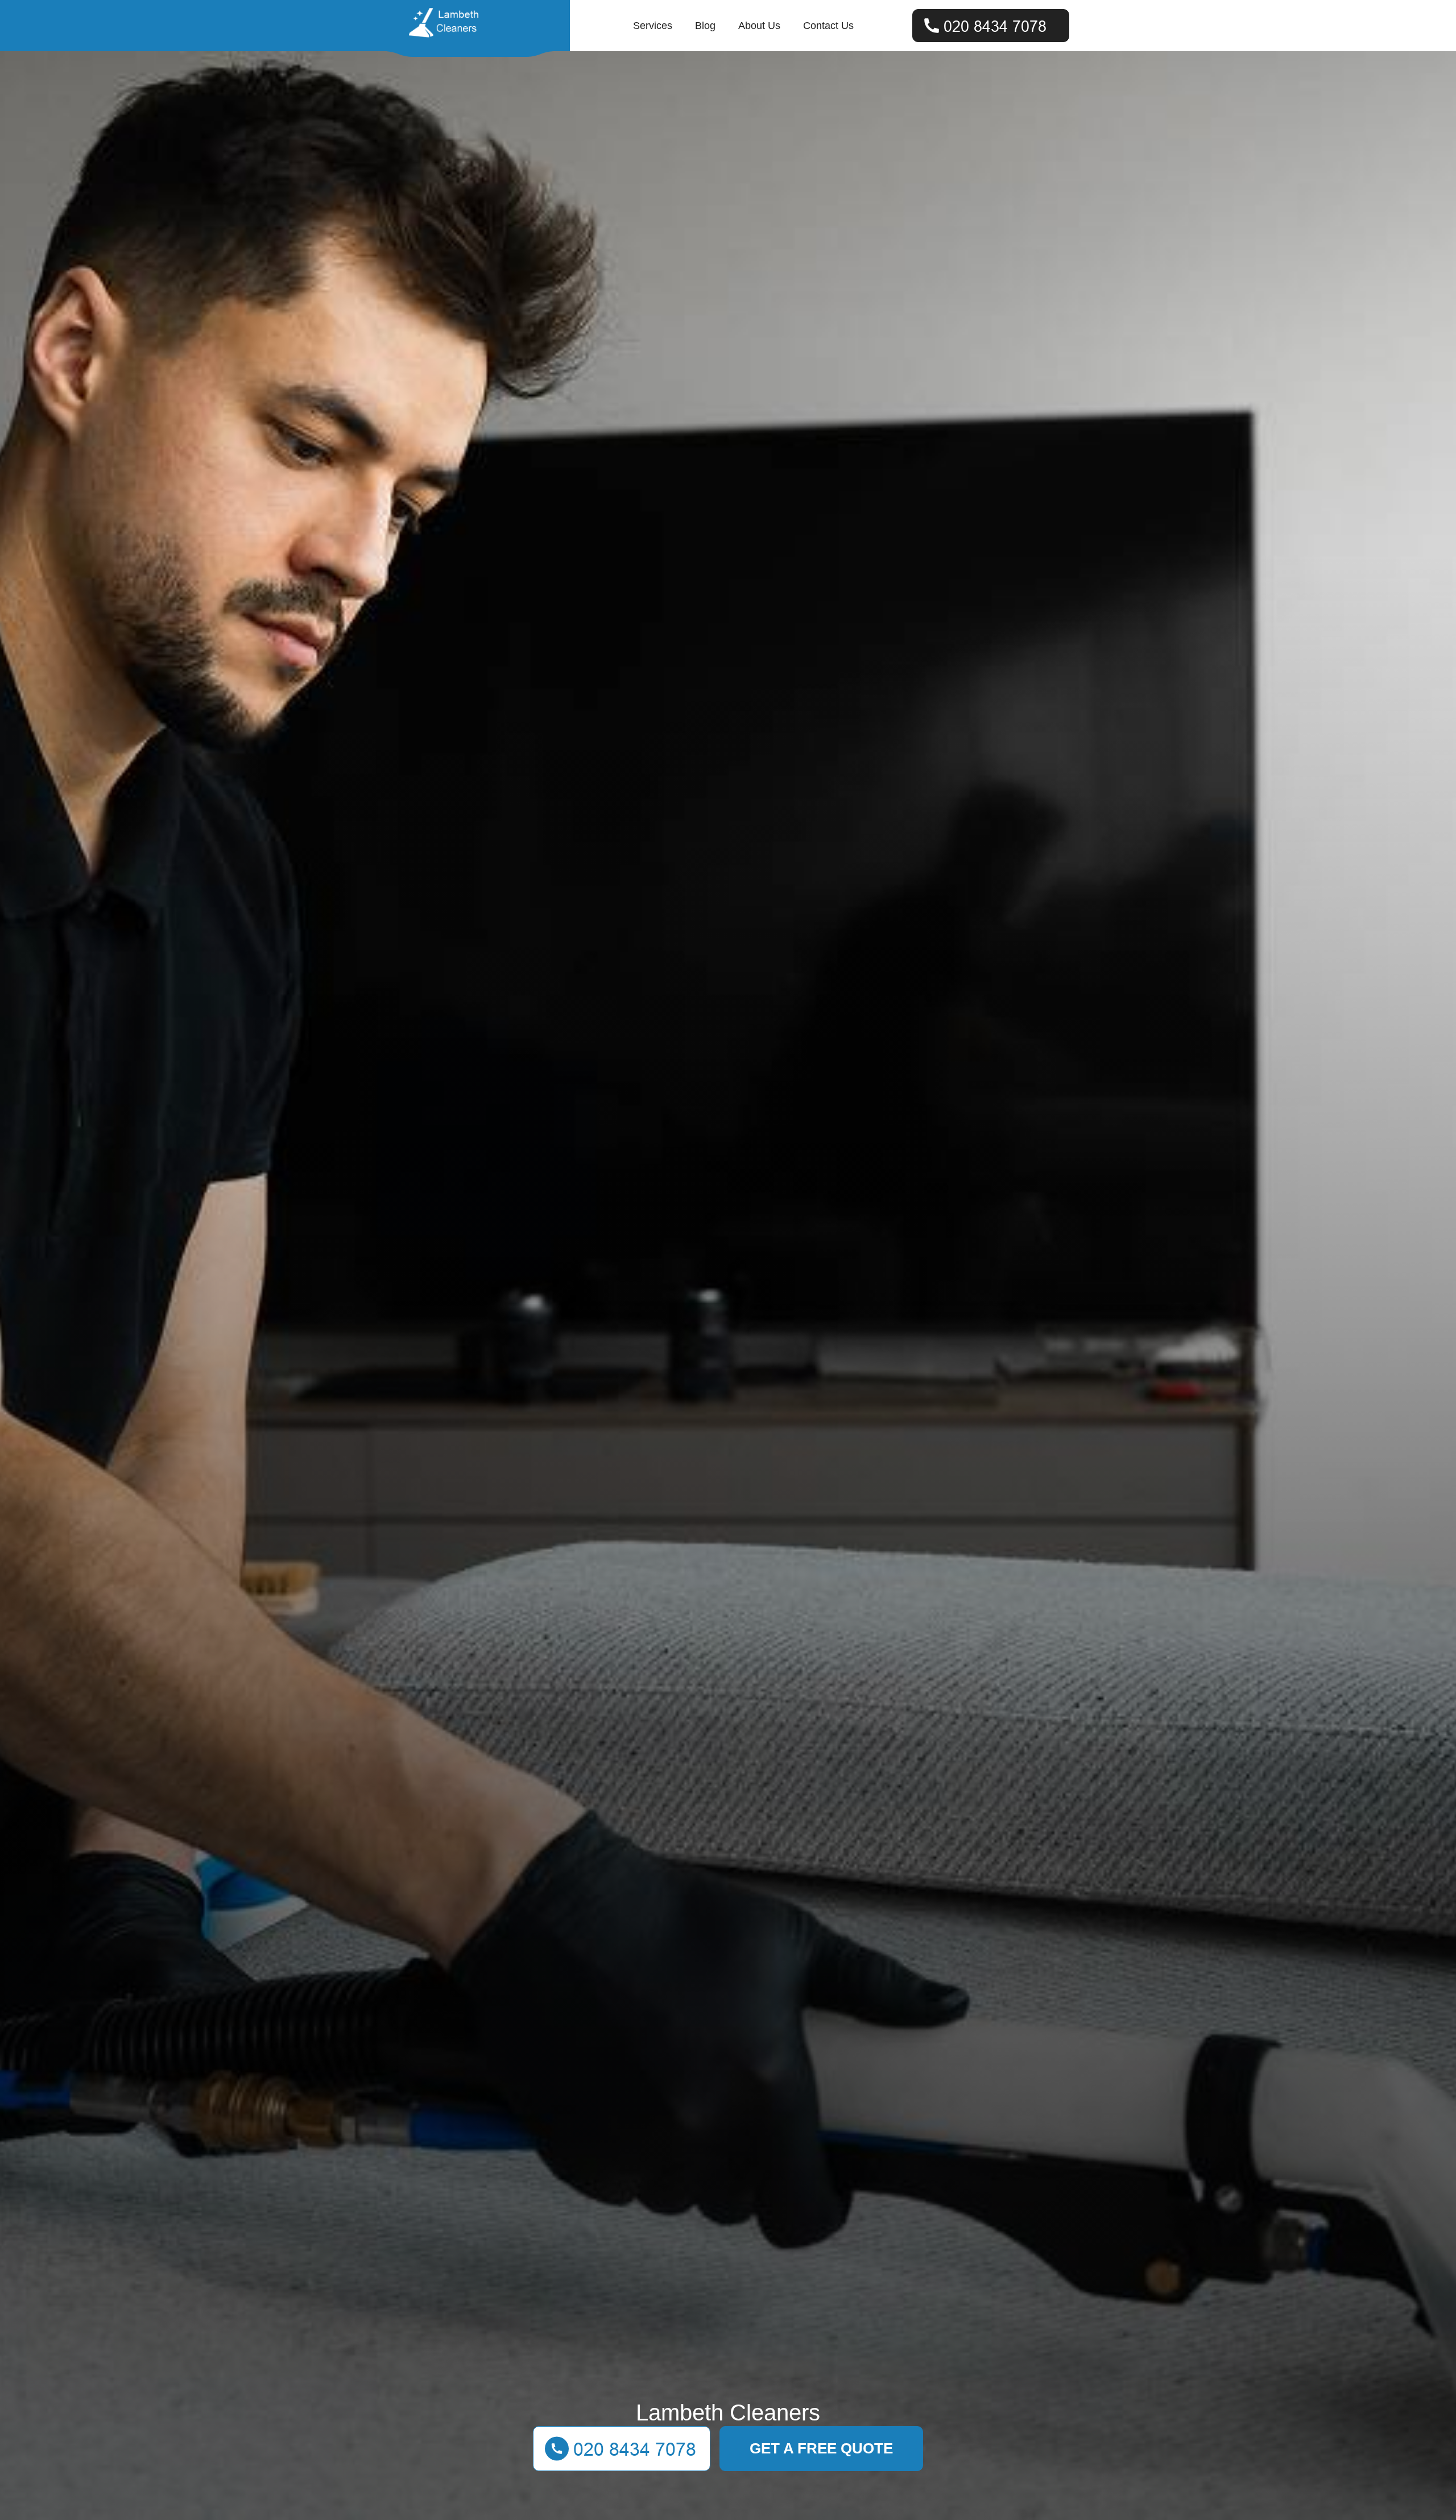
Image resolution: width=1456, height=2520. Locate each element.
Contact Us (828, 26)
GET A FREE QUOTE (821, 2448)
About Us (759, 26)
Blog (705, 26)
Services (653, 26)
